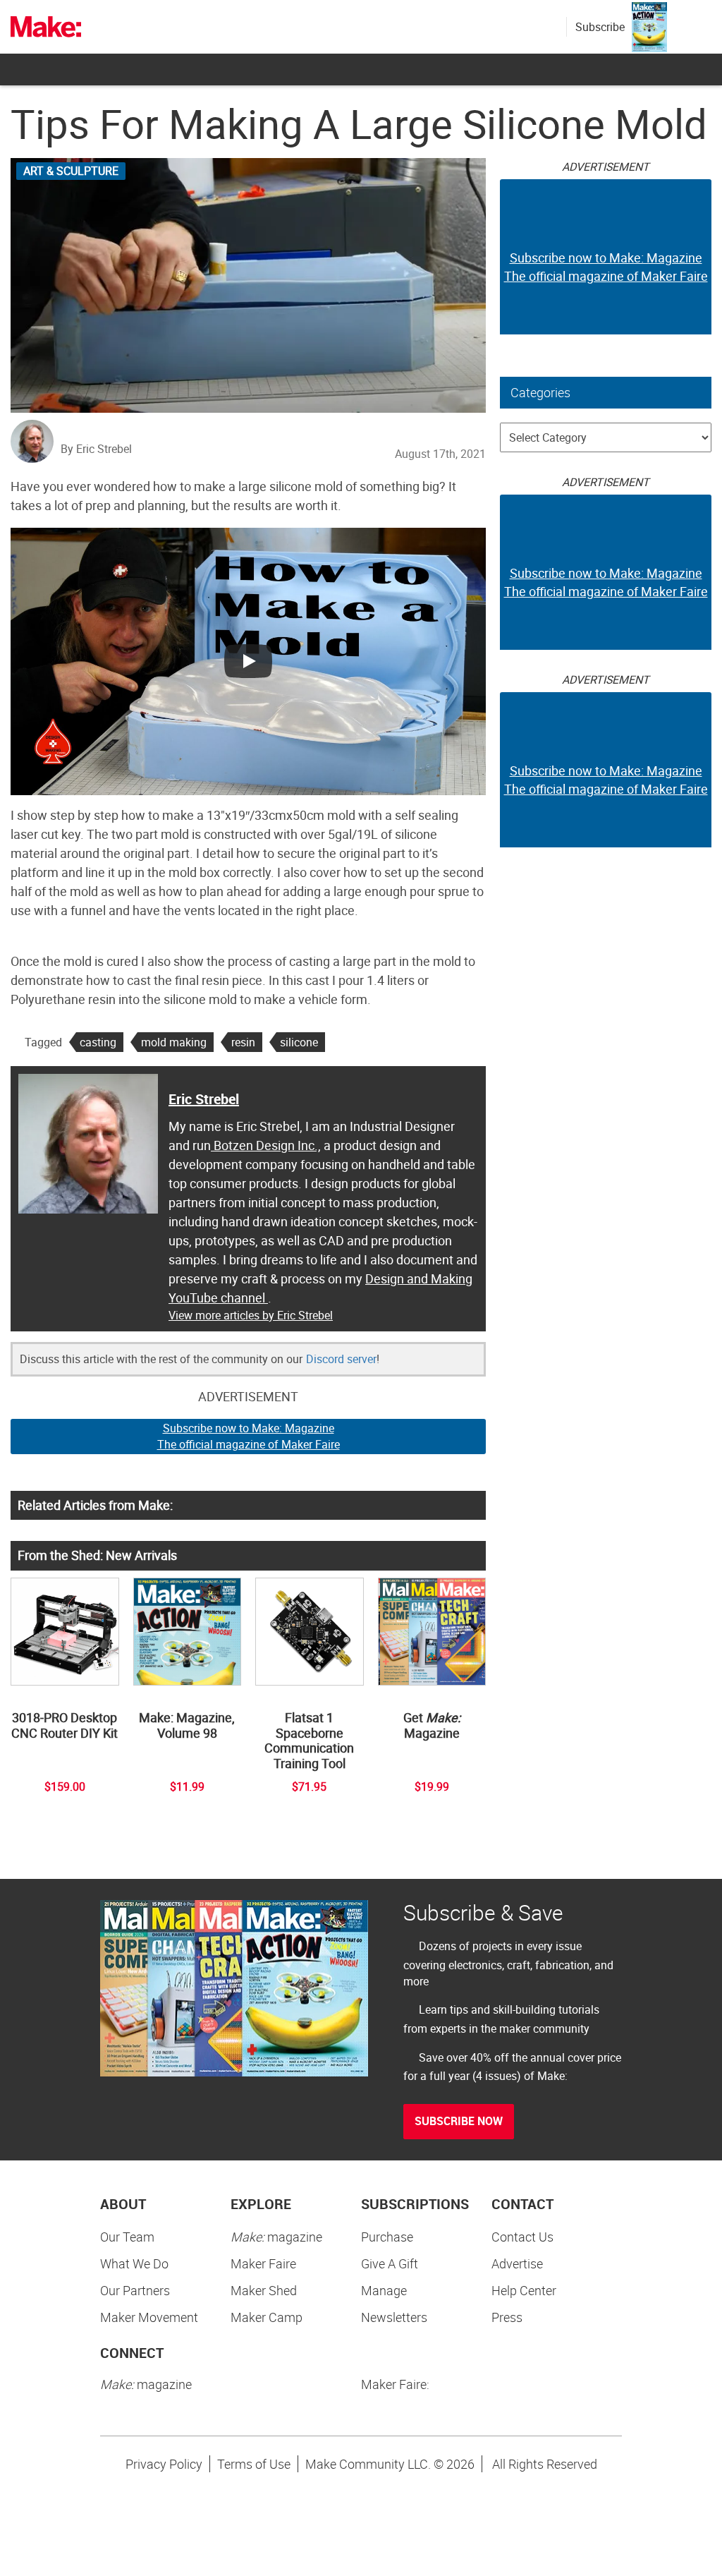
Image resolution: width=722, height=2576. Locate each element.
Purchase (387, 2237)
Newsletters (394, 2317)
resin (243, 1042)
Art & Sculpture (71, 171)
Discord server (341, 1359)
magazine (276, 2237)
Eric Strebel (204, 1099)
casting (98, 1042)
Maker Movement (149, 2317)
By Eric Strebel (96, 449)
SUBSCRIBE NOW (459, 2121)
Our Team (127, 2237)
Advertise (517, 2263)
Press (507, 2317)
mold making (174, 1042)
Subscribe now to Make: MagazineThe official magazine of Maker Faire (249, 1436)
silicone (299, 1042)
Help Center (524, 2290)
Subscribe (600, 27)
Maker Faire (263, 2263)
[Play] (248, 661)
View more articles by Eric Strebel (251, 1315)
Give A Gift (390, 2263)
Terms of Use (254, 2464)
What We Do (134, 2263)
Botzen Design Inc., (266, 1145)
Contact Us (522, 2237)
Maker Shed (264, 2290)
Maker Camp (267, 2317)
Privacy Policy (164, 2464)
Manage (384, 2290)
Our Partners (135, 2290)
